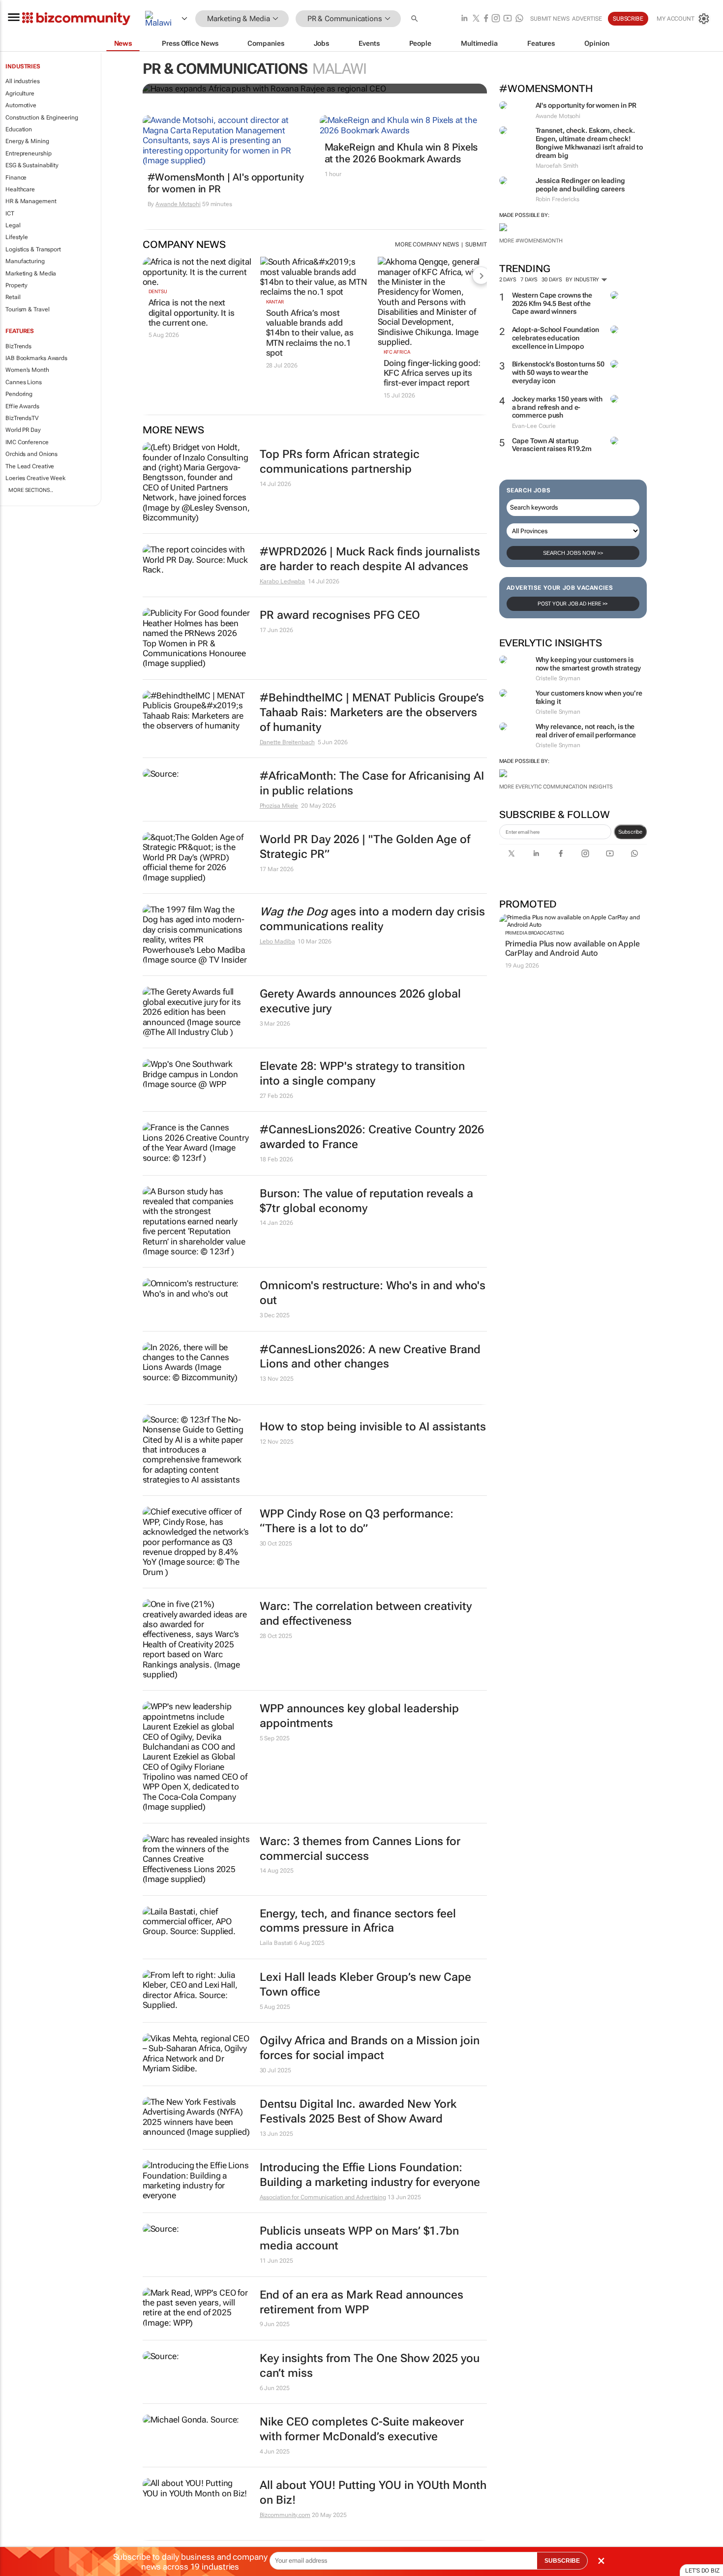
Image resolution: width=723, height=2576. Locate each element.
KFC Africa (397, 352)
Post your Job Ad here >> (573, 604)
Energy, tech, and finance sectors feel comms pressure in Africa (358, 1921)
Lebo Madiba (277, 941)
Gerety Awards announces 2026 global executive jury (360, 1001)
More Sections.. (31, 490)
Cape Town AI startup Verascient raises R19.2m (552, 445)
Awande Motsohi (178, 204)
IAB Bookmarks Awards (36, 358)
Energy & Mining (27, 141)
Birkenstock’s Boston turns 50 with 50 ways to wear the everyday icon (558, 372)
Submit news (550, 19)
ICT (10, 213)
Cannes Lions (24, 382)
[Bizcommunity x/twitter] (476, 19)
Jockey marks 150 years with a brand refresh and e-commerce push (557, 407)
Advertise (587, 19)
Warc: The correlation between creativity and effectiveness (366, 1614)
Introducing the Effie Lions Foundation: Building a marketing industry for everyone (370, 2175)
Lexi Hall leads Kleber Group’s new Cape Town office (365, 1985)
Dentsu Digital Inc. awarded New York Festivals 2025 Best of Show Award (358, 2111)
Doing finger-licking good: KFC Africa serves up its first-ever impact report (432, 373)
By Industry (583, 280)
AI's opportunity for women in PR (586, 105)
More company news (427, 244)
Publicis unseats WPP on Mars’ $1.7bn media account (359, 2238)
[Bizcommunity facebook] (486, 19)
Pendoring (19, 394)
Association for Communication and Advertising (323, 2197)
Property (16, 285)
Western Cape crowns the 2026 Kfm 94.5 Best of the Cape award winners (552, 303)
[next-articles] (481, 275)
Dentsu (158, 291)
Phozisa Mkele (279, 806)
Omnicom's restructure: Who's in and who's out (373, 1293)
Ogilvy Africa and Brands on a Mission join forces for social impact (370, 2048)
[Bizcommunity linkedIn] (464, 19)
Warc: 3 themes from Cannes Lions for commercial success (360, 1849)
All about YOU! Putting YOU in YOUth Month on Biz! (373, 2493)
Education (19, 129)
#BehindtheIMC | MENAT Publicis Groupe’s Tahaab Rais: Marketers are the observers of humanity (372, 712)
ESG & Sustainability (32, 165)
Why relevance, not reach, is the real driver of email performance (586, 731)
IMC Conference (27, 442)
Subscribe (630, 832)
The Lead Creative (30, 466)
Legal (13, 225)
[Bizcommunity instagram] (496, 19)
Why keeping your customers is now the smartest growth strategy (588, 664)
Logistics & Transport (33, 249)
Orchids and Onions (31, 454)
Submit (476, 244)
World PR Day (23, 430)
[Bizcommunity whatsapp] (519, 19)
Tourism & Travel (27, 309)
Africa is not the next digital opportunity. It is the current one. (192, 313)
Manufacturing (25, 261)
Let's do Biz (702, 2571)
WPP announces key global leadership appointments (359, 1716)
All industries (23, 81)
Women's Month (27, 370)
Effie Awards (22, 406)
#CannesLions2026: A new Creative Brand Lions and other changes (370, 1357)
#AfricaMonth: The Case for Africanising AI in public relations (372, 783)
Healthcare (20, 189)
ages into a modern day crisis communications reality (372, 919)
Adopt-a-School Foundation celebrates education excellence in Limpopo (556, 338)
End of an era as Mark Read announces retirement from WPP (361, 2302)
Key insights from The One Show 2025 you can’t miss (370, 2366)
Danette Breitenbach (287, 742)
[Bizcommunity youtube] (508, 19)
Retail (13, 297)
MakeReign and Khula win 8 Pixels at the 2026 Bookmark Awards (401, 153)
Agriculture (20, 93)
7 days (529, 280)
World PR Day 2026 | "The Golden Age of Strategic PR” (365, 847)
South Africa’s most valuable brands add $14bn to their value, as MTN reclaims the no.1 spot (310, 333)
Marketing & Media (31, 273)
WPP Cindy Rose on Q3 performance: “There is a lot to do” (357, 1521)
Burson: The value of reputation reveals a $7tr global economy (366, 1201)
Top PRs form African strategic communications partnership (340, 462)
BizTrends (18, 346)
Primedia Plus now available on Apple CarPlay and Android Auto (572, 948)
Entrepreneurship (28, 153)
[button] (416, 19)
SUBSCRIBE (562, 2561)
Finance (16, 178)
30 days (552, 280)
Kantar (275, 302)
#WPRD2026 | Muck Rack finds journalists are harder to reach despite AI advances (370, 559)
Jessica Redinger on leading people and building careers (580, 185)
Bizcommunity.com (285, 2515)
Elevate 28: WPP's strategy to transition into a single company (362, 1074)
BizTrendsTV (22, 418)
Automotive (21, 105)
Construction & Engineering (42, 118)
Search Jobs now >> (573, 553)
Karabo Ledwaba (283, 581)
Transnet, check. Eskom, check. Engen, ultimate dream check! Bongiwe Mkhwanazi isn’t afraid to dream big (589, 143)
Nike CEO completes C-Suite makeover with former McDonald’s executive (362, 2429)
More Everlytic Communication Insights (556, 787)
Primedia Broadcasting (535, 933)
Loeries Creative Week (35, 478)
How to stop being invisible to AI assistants (373, 1427)
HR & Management (31, 201)
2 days (508, 280)
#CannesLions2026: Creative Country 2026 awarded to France (372, 1137)
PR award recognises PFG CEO (340, 615)
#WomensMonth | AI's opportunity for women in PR (226, 183)
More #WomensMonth (531, 241)
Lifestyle (17, 237)
